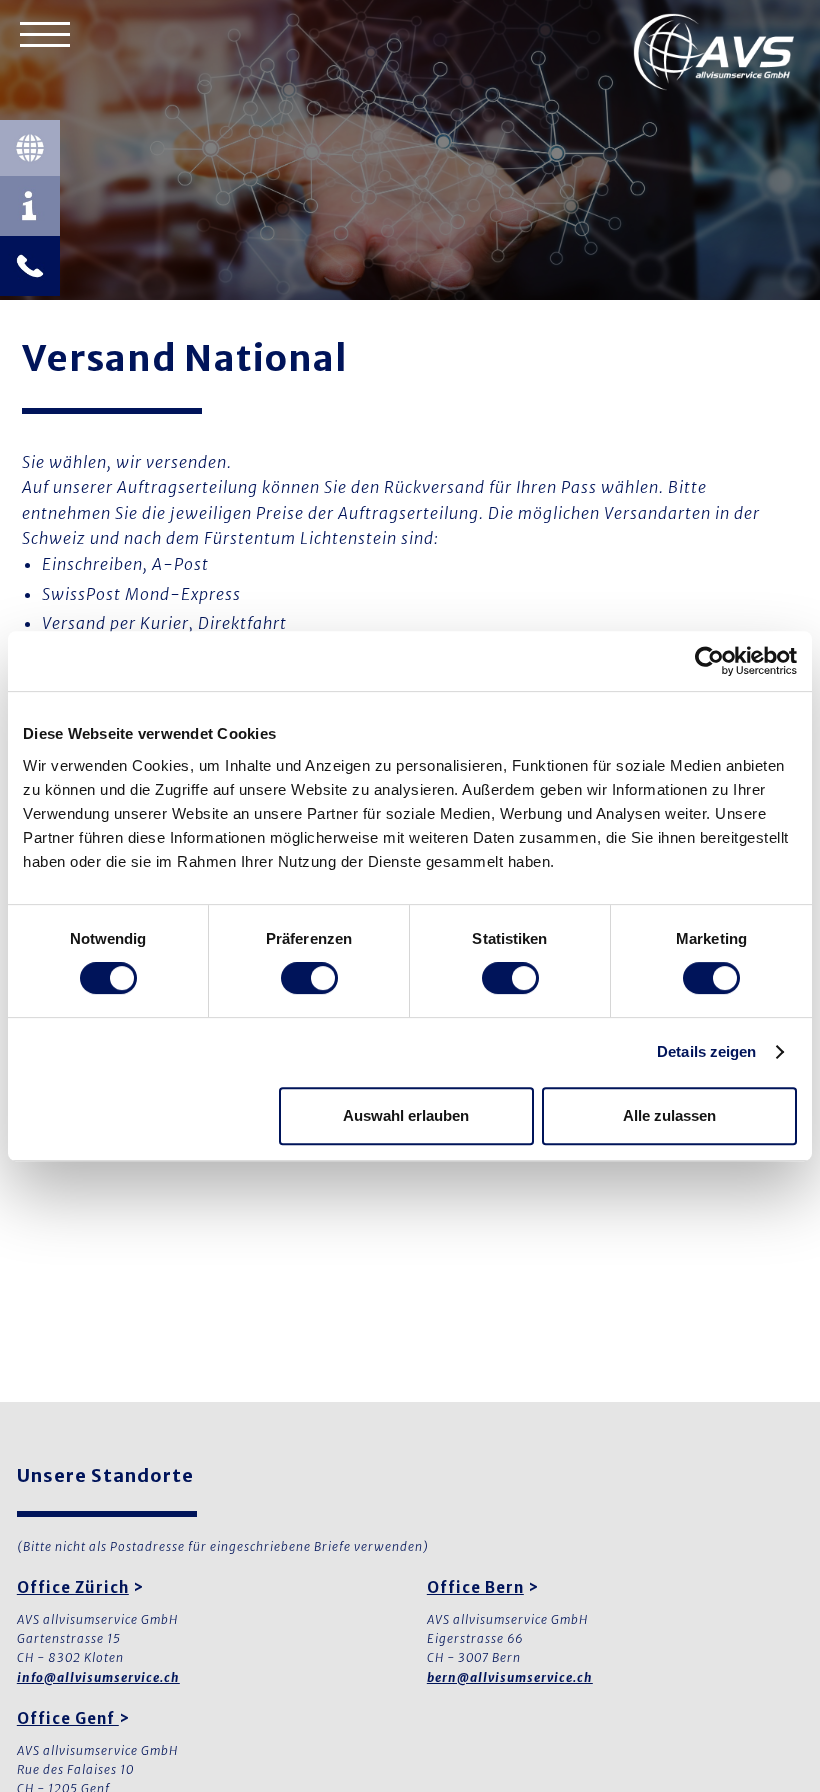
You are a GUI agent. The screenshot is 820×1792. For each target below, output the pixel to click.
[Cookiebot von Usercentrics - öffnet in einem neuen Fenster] (709, 661)
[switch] (309, 978)
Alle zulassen (669, 1115)
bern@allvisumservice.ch (510, 1677)
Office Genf (68, 1718)
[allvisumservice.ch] (715, 55)
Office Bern (475, 1587)
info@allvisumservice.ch (98, 1677)
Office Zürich (73, 1587)
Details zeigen (706, 1051)
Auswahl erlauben (406, 1115)
